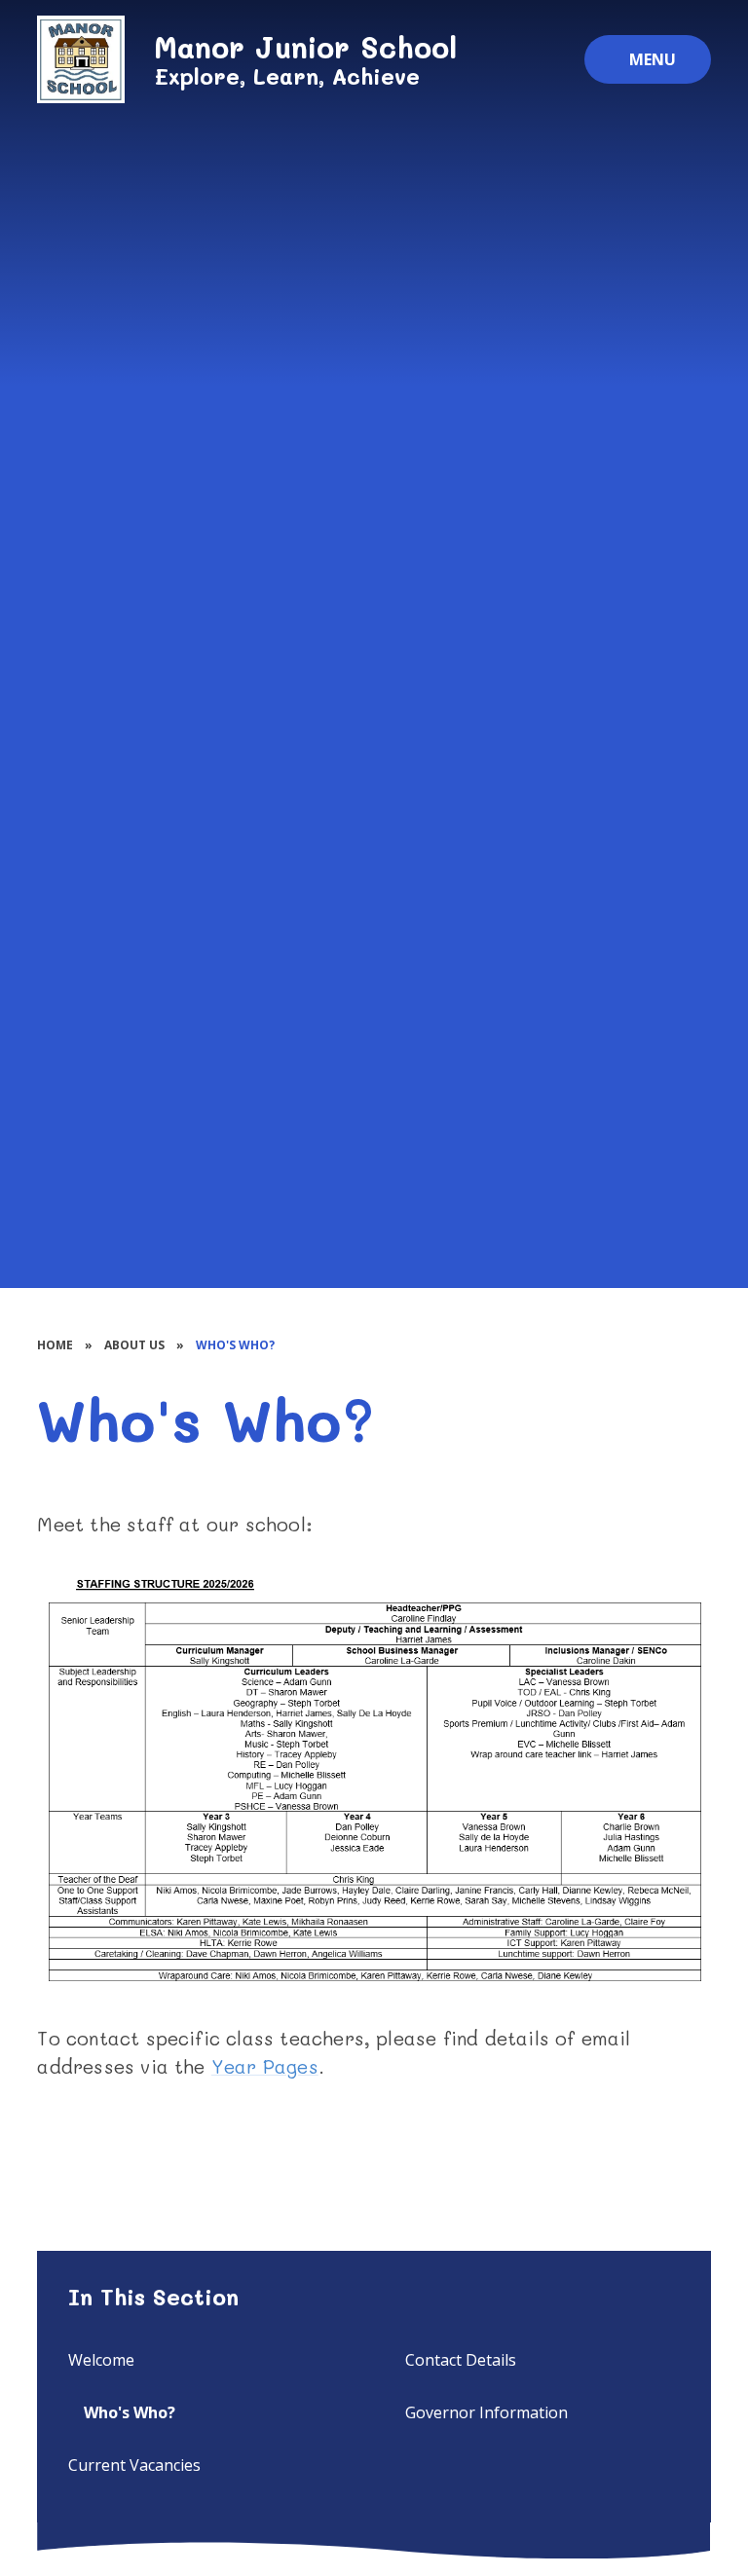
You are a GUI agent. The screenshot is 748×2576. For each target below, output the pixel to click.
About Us (134, 1345)
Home (55, 1345)
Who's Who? (235, 1345)
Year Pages (265, 2066)
